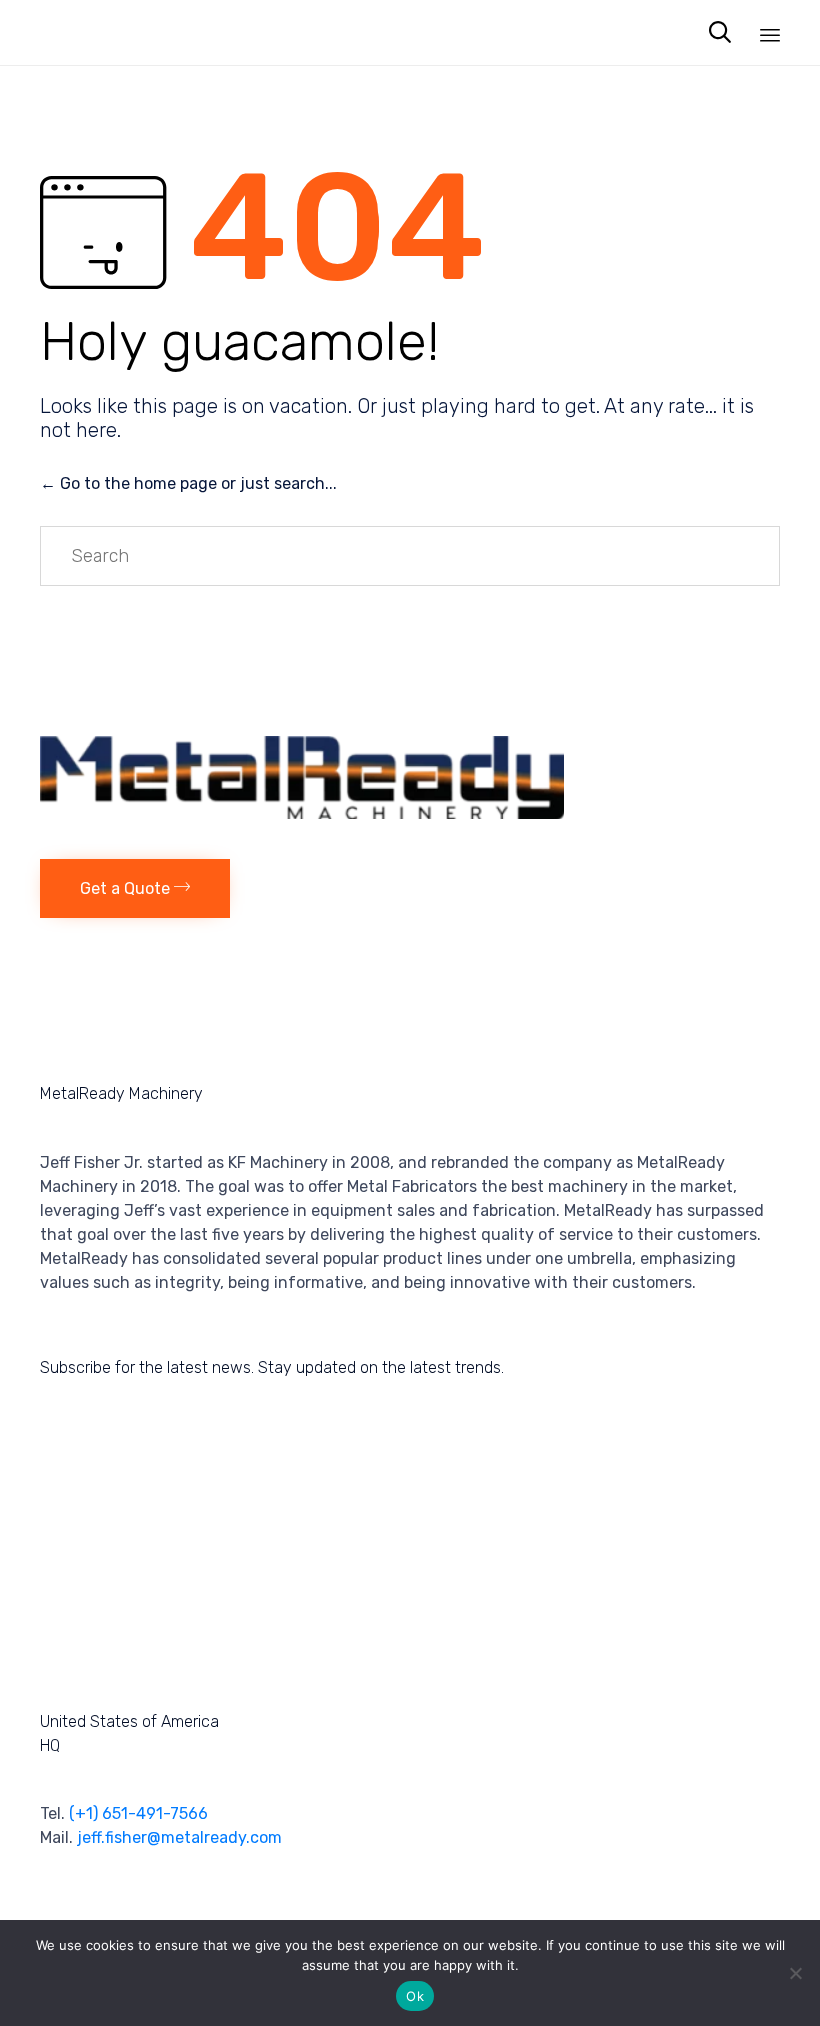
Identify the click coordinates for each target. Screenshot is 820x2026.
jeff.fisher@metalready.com (179, 1837)
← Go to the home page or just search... (188, 483)
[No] (795, 1973)
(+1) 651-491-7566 (138, 1813)
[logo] (302, 813)
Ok (415, 1996)
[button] (135, 888)
